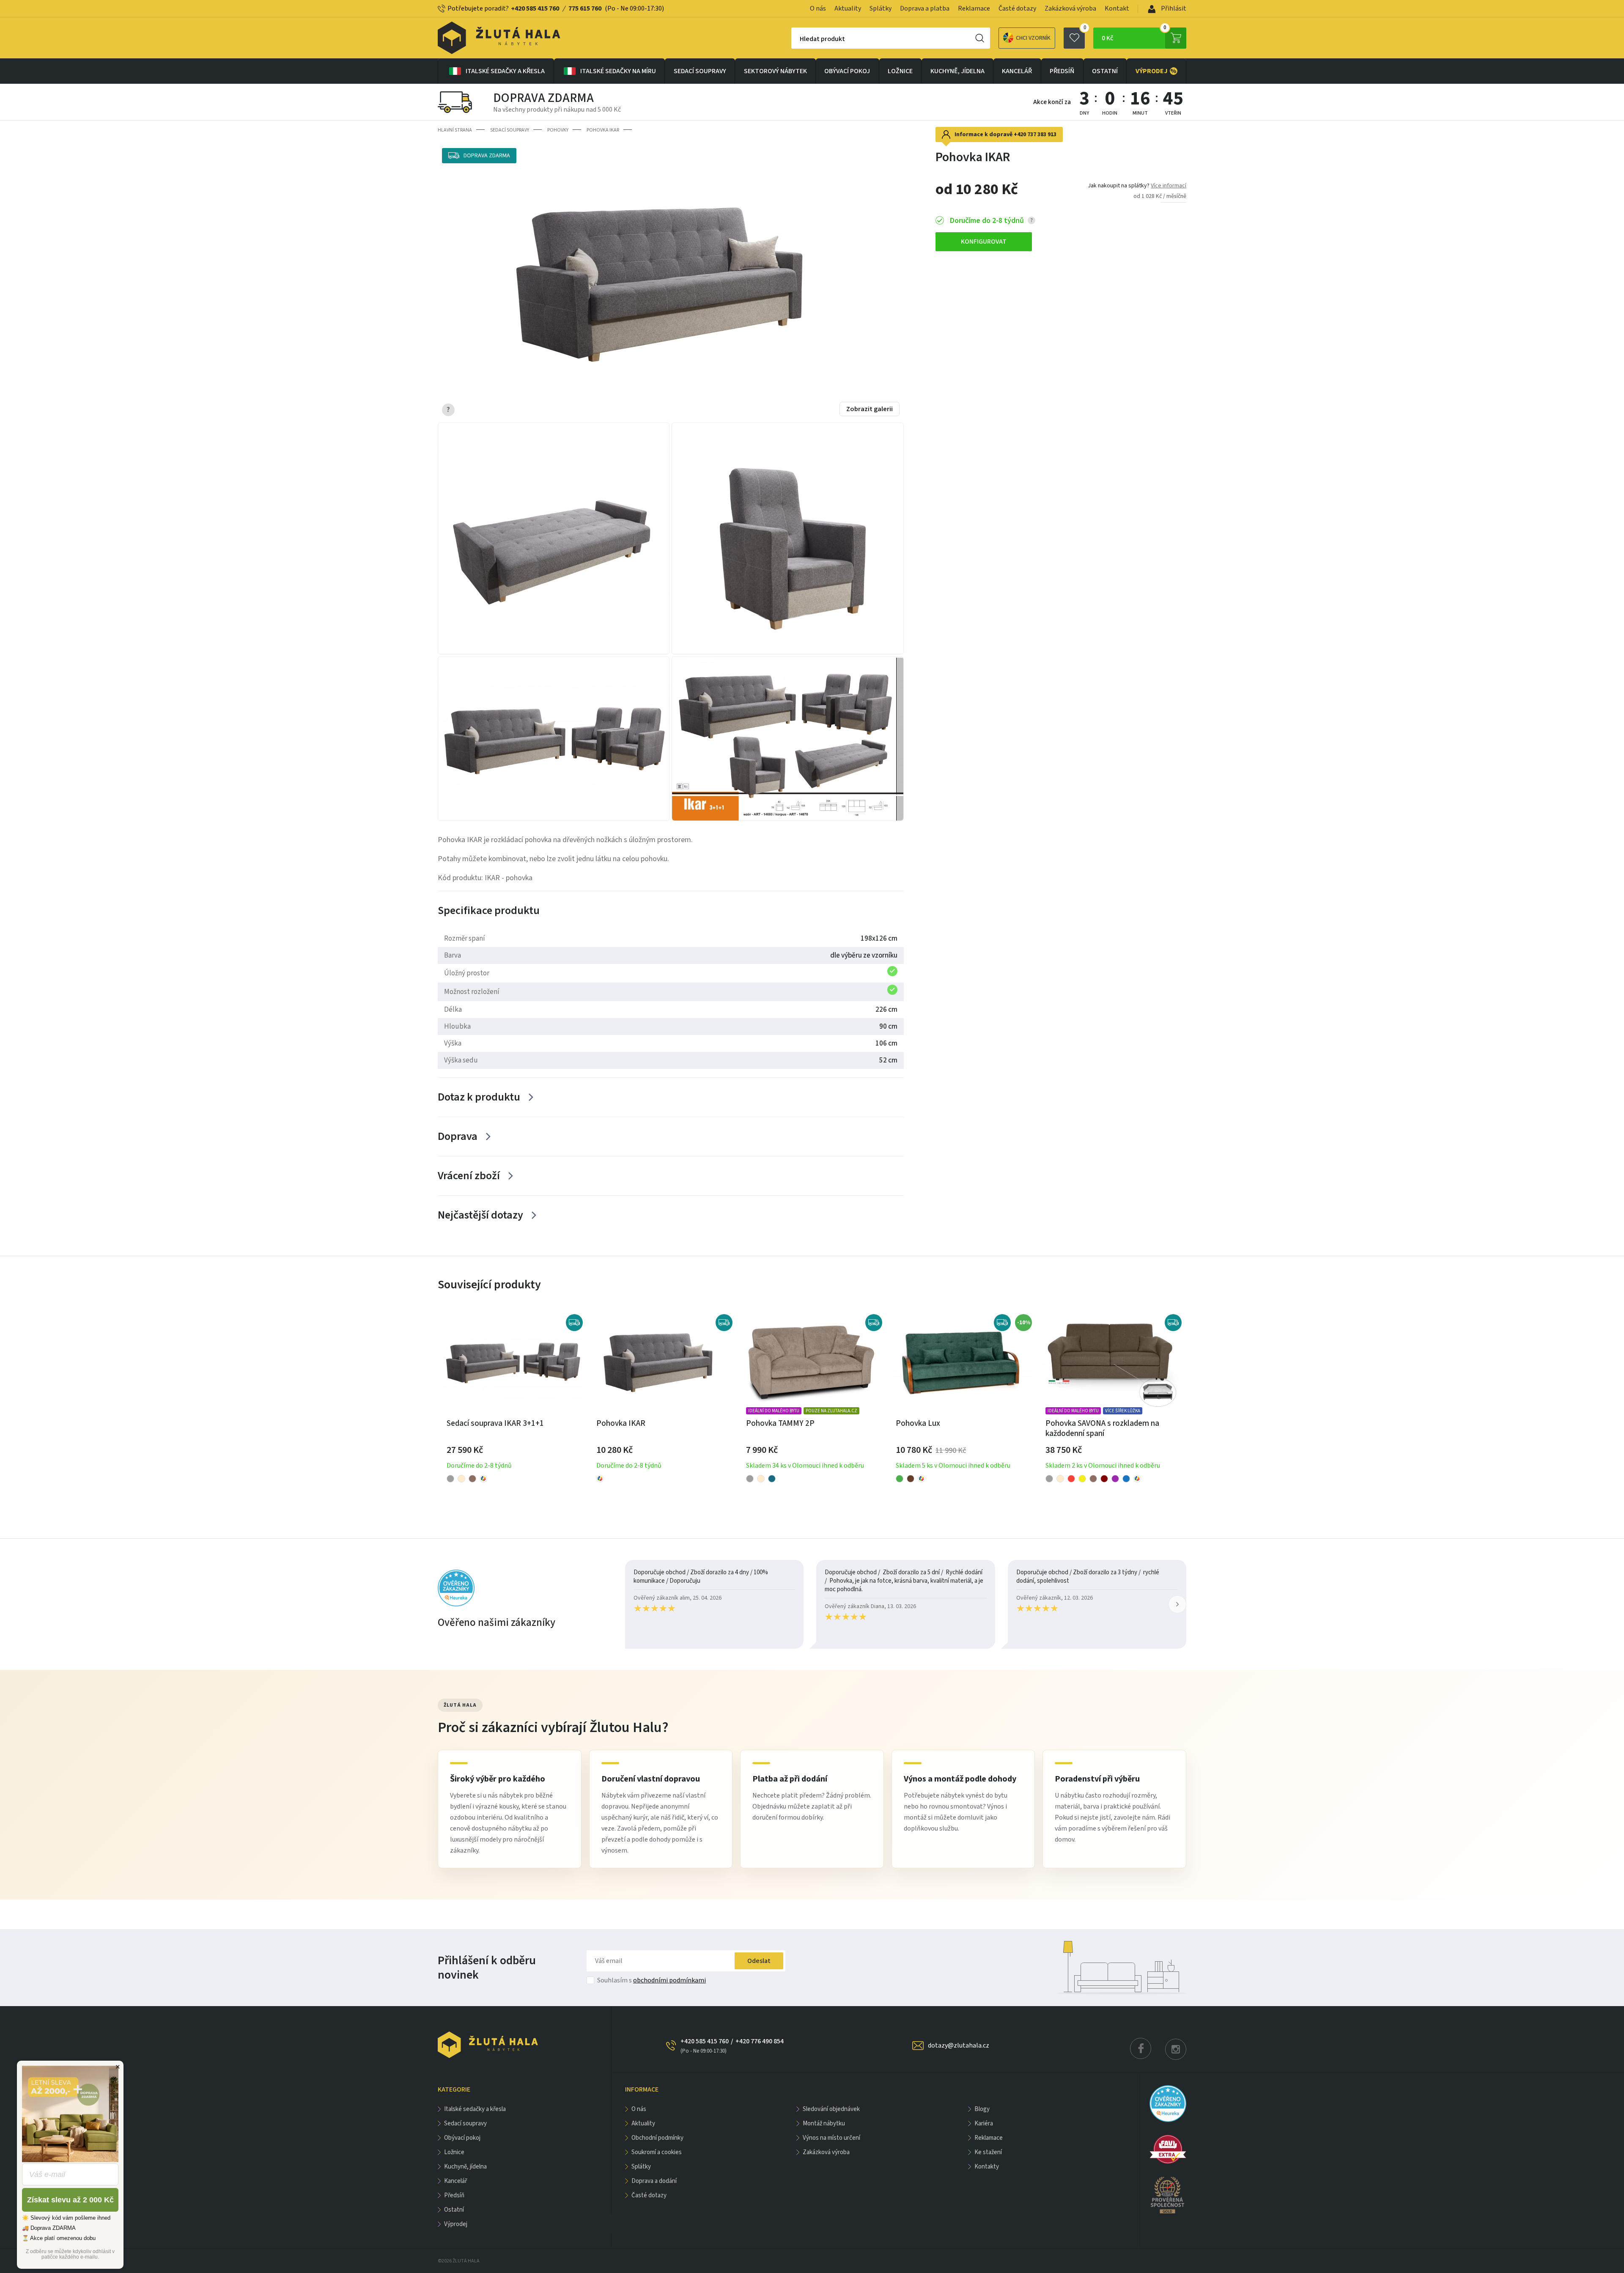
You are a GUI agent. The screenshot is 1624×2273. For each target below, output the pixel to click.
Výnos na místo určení (831, 2138)
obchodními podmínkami (669, 1980)
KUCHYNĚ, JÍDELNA (957, 71)
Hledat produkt (822, 39)
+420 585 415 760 (535, 8)
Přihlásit (1173, 8)
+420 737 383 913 (1035, 135)
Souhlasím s (652, 1980)
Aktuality (848, 8)
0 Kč (1134, 35)
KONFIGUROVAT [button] (984, 242)
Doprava (458, 1136)
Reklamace (974, 8)
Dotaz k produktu (479, 1097)
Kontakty (987, 2167)
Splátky (881, 8)
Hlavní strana (455, 130)
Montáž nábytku (824, 2123)
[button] (1177, 1604)
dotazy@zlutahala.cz (959, 2045)
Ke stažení (988, 2152)
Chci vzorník (1033, 38)
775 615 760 (585, 8)
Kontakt (1117, 8)
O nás (818, 8)
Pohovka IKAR (603, 130)
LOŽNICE (900, 71)
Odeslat (759, 1961)
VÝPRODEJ (1156, 71)
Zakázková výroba (1070, 8)
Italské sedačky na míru (618, 71)
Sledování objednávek (831, 2109)
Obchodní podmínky (657, 2138)
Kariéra (984, 2123)
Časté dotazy (1017, 8)
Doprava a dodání (654, 2181)
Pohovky (558, 130)
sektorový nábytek (775, 71)
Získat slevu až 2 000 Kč (70, 2200)
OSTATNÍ (1105, 71)
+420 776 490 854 (760, 2041)
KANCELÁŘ (1017, 71)
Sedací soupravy (700, 71)
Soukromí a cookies (657, 2152)
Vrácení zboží (469, 1176)
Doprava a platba (925, 8)
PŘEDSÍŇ (1062, 71)
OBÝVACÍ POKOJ (847, 71)
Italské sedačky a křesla (505, 71)
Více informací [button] (1169, 186)
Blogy (982, 2109)
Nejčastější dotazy (480, 1215)
